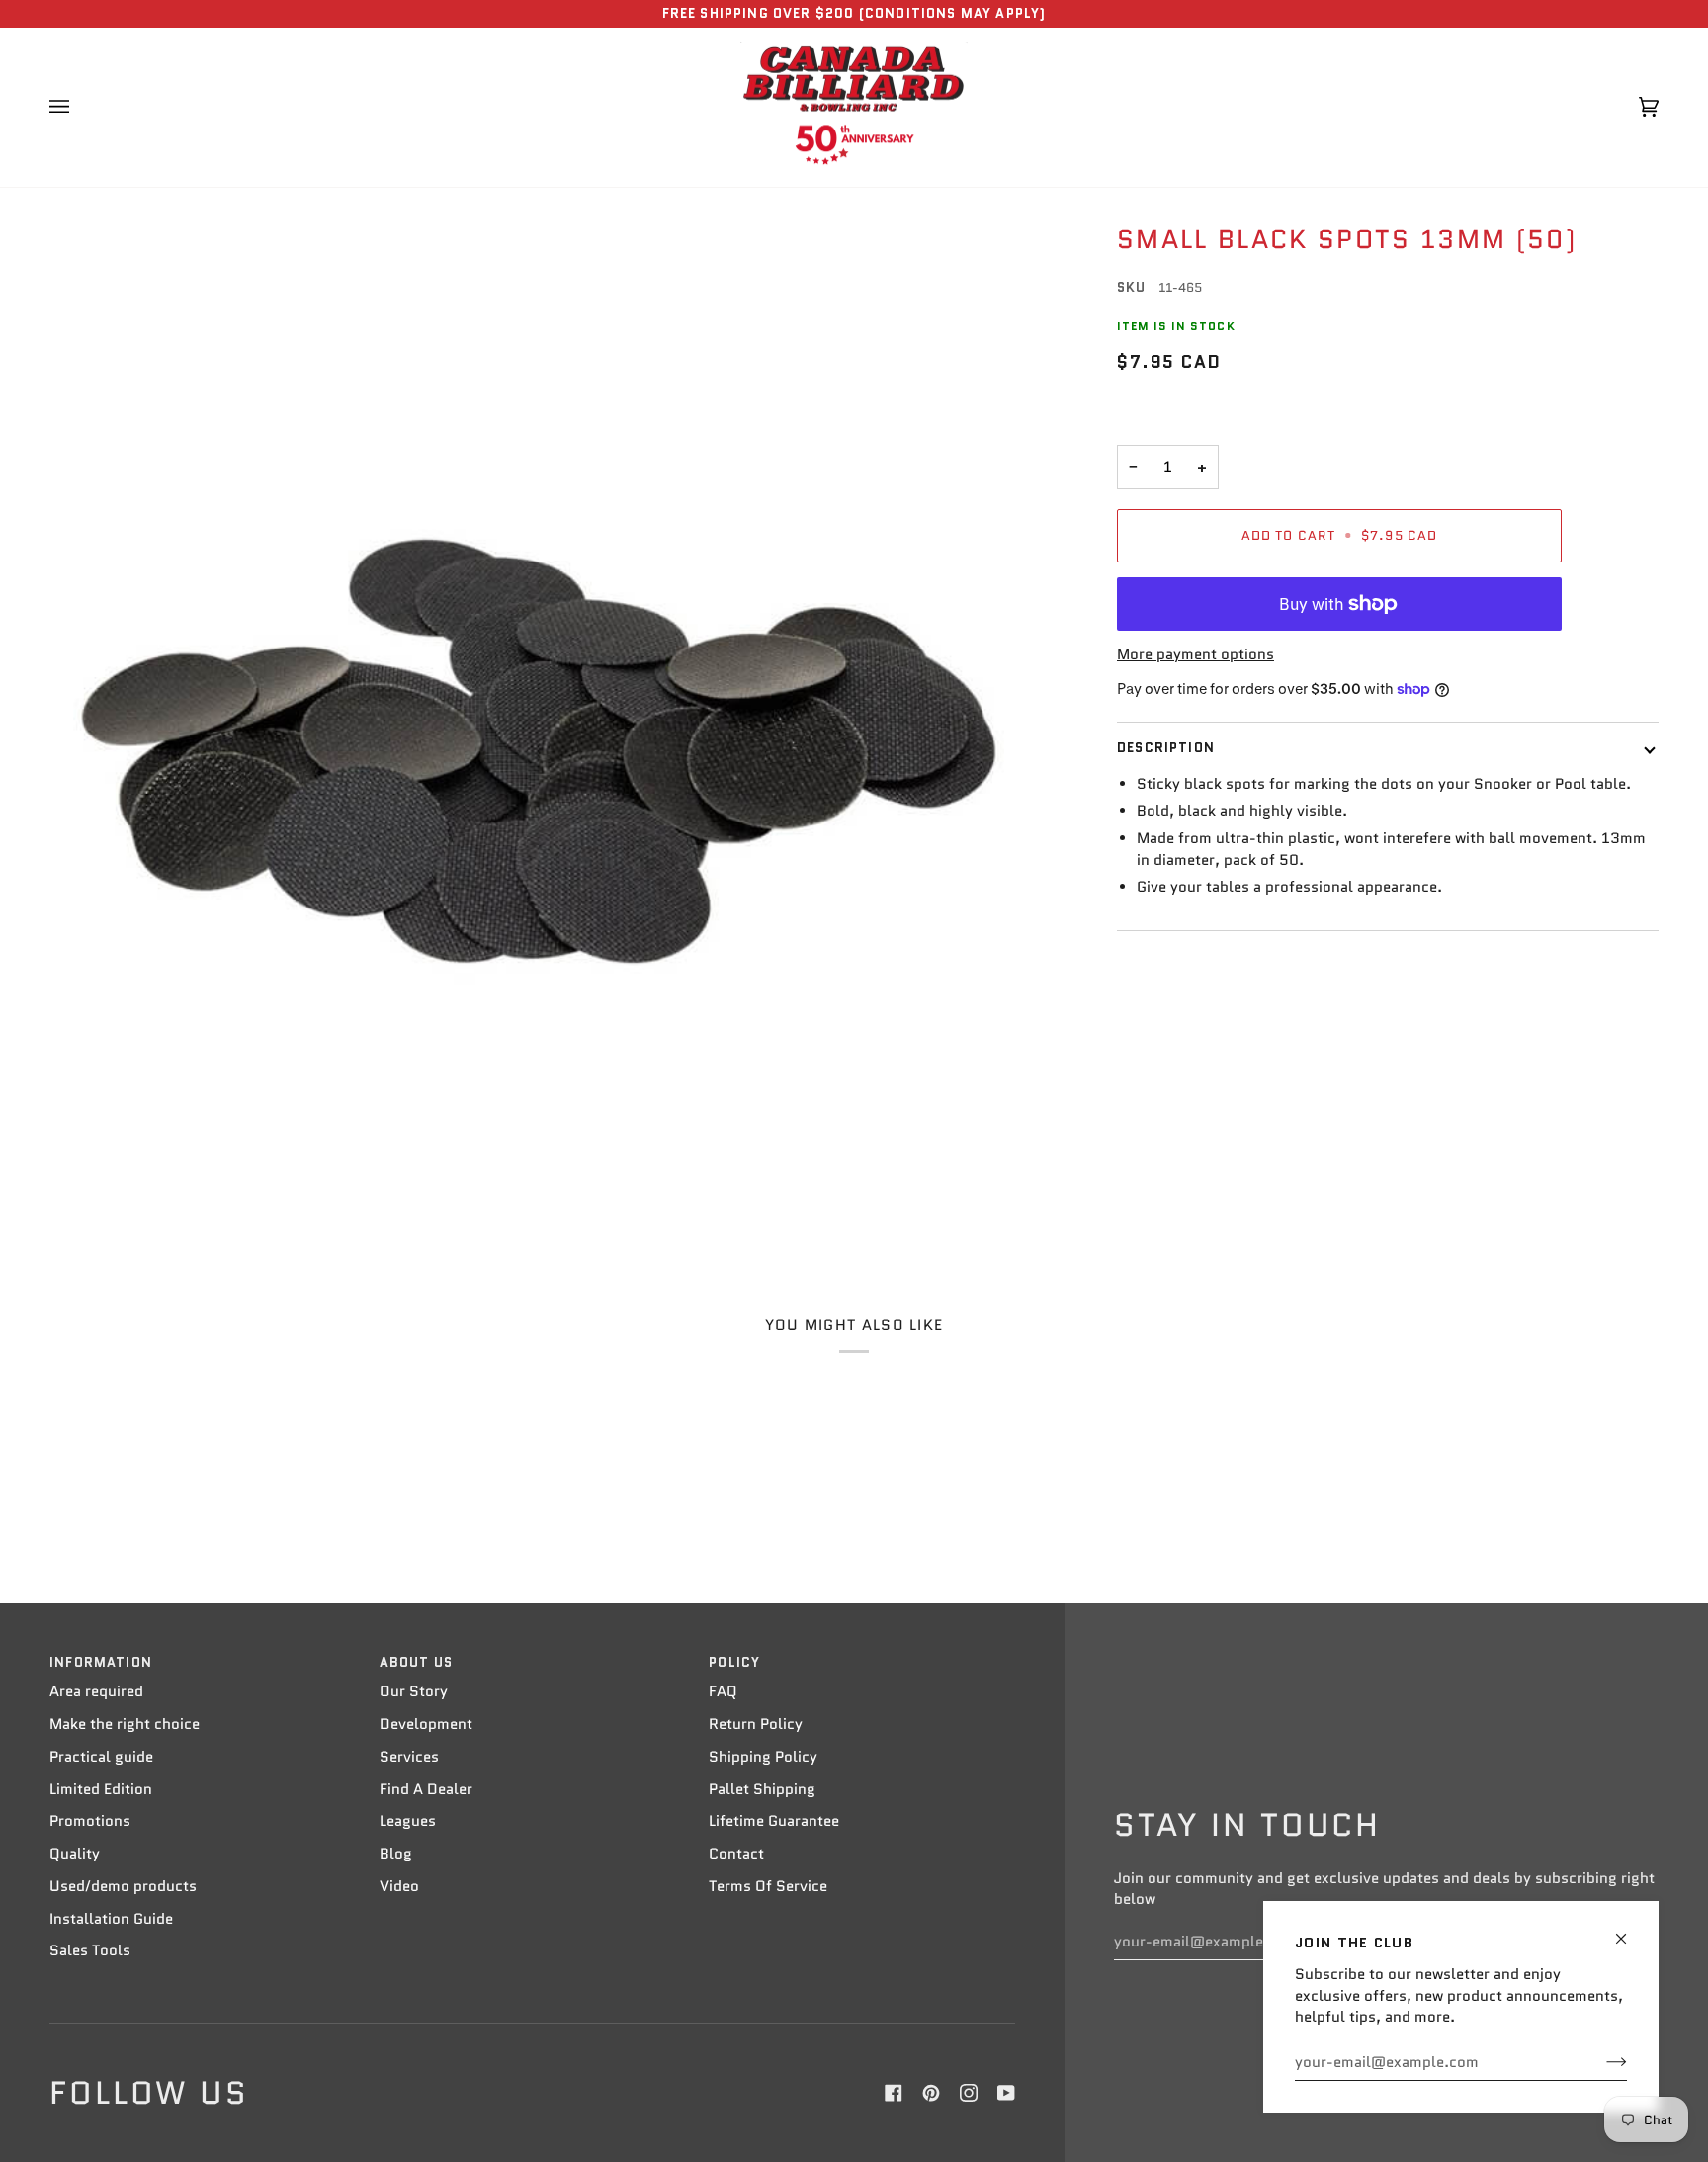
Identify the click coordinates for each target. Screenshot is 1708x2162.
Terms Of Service (768, 1886)
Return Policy (756, 1724)
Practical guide (101, 1757)
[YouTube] (1006, 2093)
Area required (96, 1691)
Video (399, 1886)
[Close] (1629, 1930)
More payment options (1196, 654)
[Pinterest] (931, 2093)
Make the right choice (125, 1724)
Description (1166, 748)
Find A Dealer (426, 1789)
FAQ (723, 1691)
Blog (396, 1854)
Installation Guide (111, 1919)
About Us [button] (416, 1662)
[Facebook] (894, 2093)
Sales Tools (90, 1950)
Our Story (414, 1691)
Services (409, 1757)
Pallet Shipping (762, 1789)
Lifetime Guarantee (774, 1821)
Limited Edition (101, 1789)
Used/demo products (123, 1886)
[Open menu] (79, 108)
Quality (75, 1854)
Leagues (408, 1821)
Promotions (90, 1821)
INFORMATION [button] (101, 1662)
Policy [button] (734, 1662)
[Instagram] (969, 2093)
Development (426, 1724)
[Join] (1601, 2062)
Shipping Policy (763, 1757)
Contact (736, 1854)
